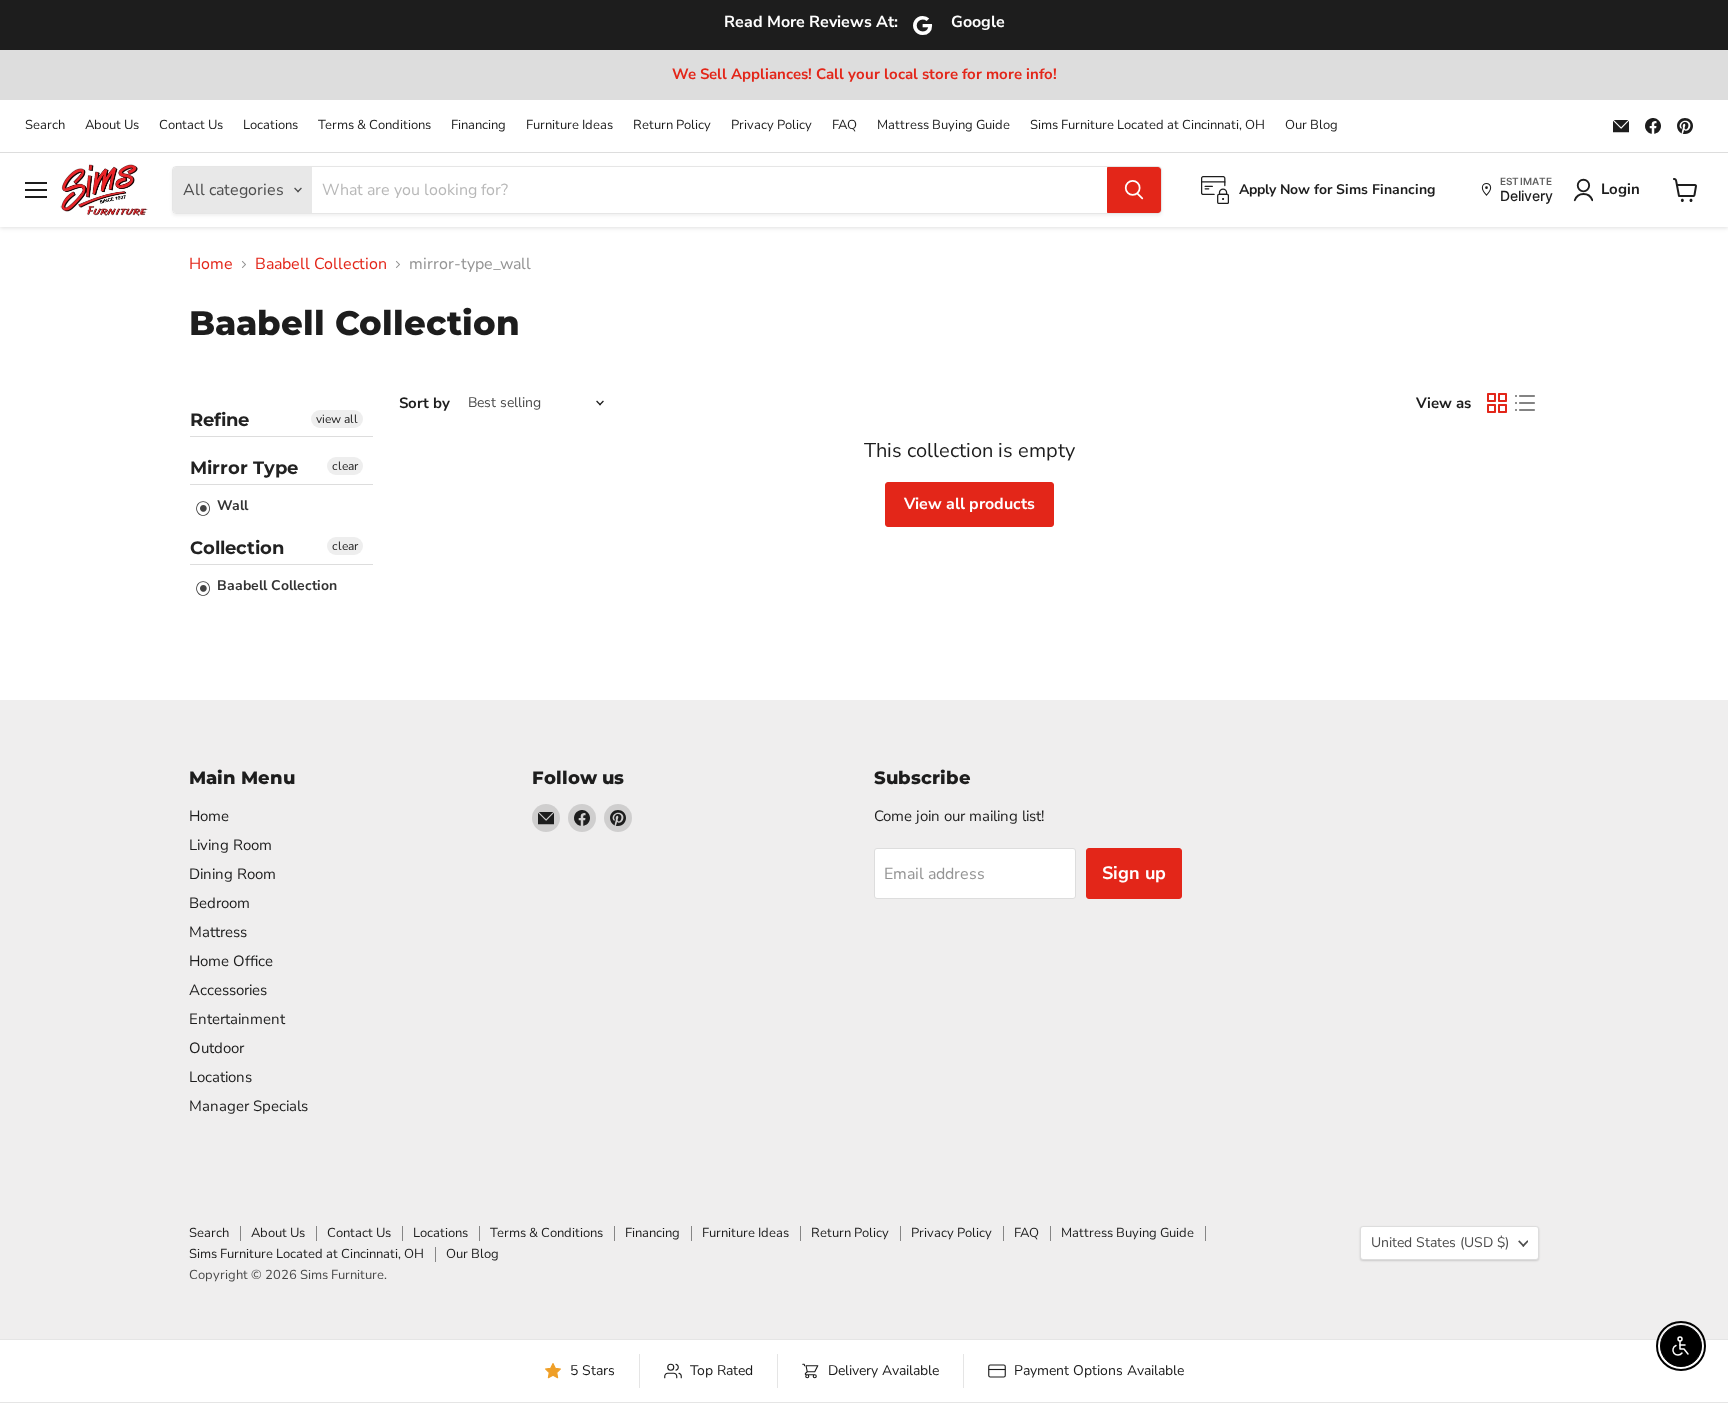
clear (345, 466)
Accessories (228, 990)
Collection (237, 548)
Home (211, 264)
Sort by (424, 403)
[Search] (1134, 190)
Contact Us (191, 125)
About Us (112, 125)
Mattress (218, 932)
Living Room (230, 845)
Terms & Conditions (374, 125)
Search (45, 125)
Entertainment (237, 1019)
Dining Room (232, 874)
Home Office (231, 961)
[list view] (1525, 403)
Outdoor (216, 1048)
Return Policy (672, 125)
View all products (969, 504)
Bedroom (219, 903)
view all (337, 419)
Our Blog (1311, 125)
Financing (478, 125)
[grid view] (1497, 403)
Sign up (1134, 873)
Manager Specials (248, 1106)
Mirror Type (244, 468)
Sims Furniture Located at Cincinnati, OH (1147, 125)
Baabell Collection (321, 264)
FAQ (844, 125)
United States (1440, 1242)
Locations (270, 125)
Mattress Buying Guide (943, 125)
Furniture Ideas (569, 125)
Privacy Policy (771, 125)
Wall (230, 505)
